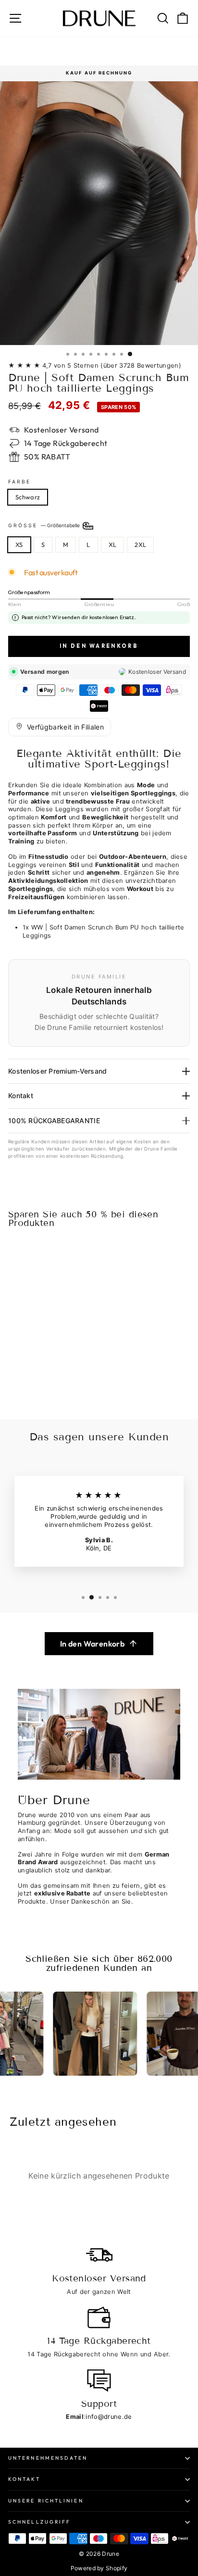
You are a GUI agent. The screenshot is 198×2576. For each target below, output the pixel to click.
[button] (60, 727)
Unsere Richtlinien (46, 2501)
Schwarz (28, 497)
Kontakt (21, 1096)
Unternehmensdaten (48, 2458)
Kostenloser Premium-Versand (58, 1071)
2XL (140, 545)
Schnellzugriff (39, 2522)
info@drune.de (109, 2417)
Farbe (19, 482)
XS (19, 545)
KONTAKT (24, 2479)
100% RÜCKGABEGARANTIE (54, 1121)
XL (113, 545)
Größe (45, 525)
